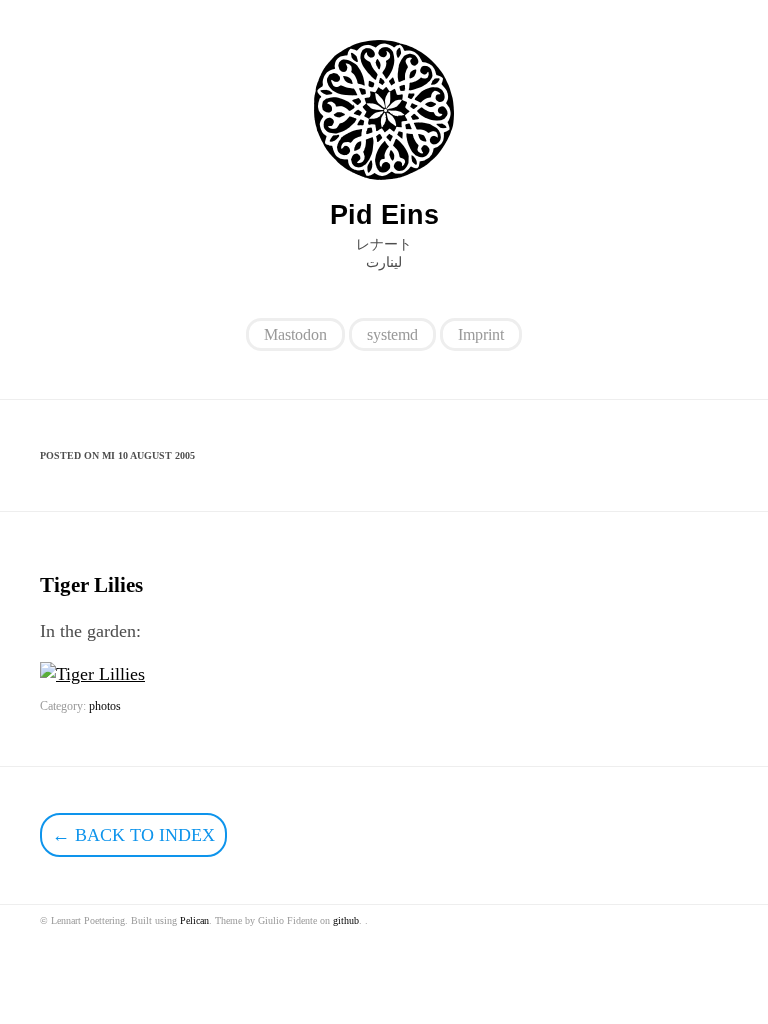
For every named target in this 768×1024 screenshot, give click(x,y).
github (346, 920)
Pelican (194, 920)
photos (105, 706)
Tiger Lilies (91, 585)
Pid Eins (384, 215)
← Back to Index (133, 835)
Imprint (481, 334)
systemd (392, 334)
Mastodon (295, 334)
